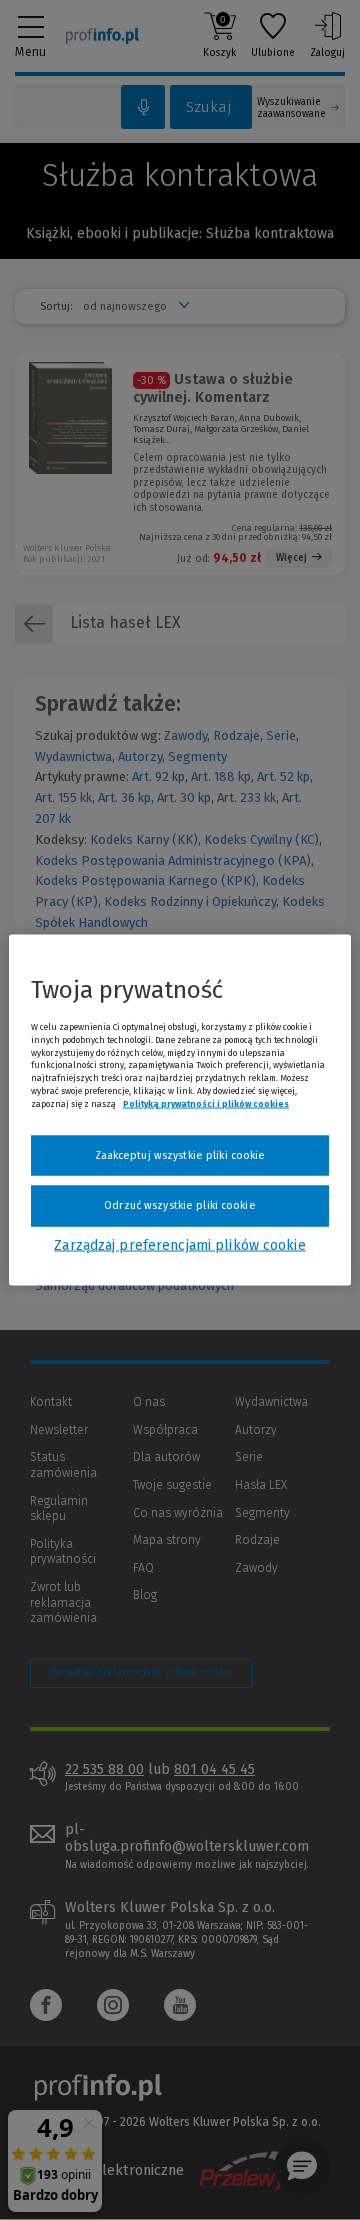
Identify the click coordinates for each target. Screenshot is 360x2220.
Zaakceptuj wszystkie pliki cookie (180, 1154)
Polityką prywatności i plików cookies (206, 1103)
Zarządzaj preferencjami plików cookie (179, 1244)
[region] (180, 1110)
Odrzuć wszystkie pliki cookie (179, 1205)
